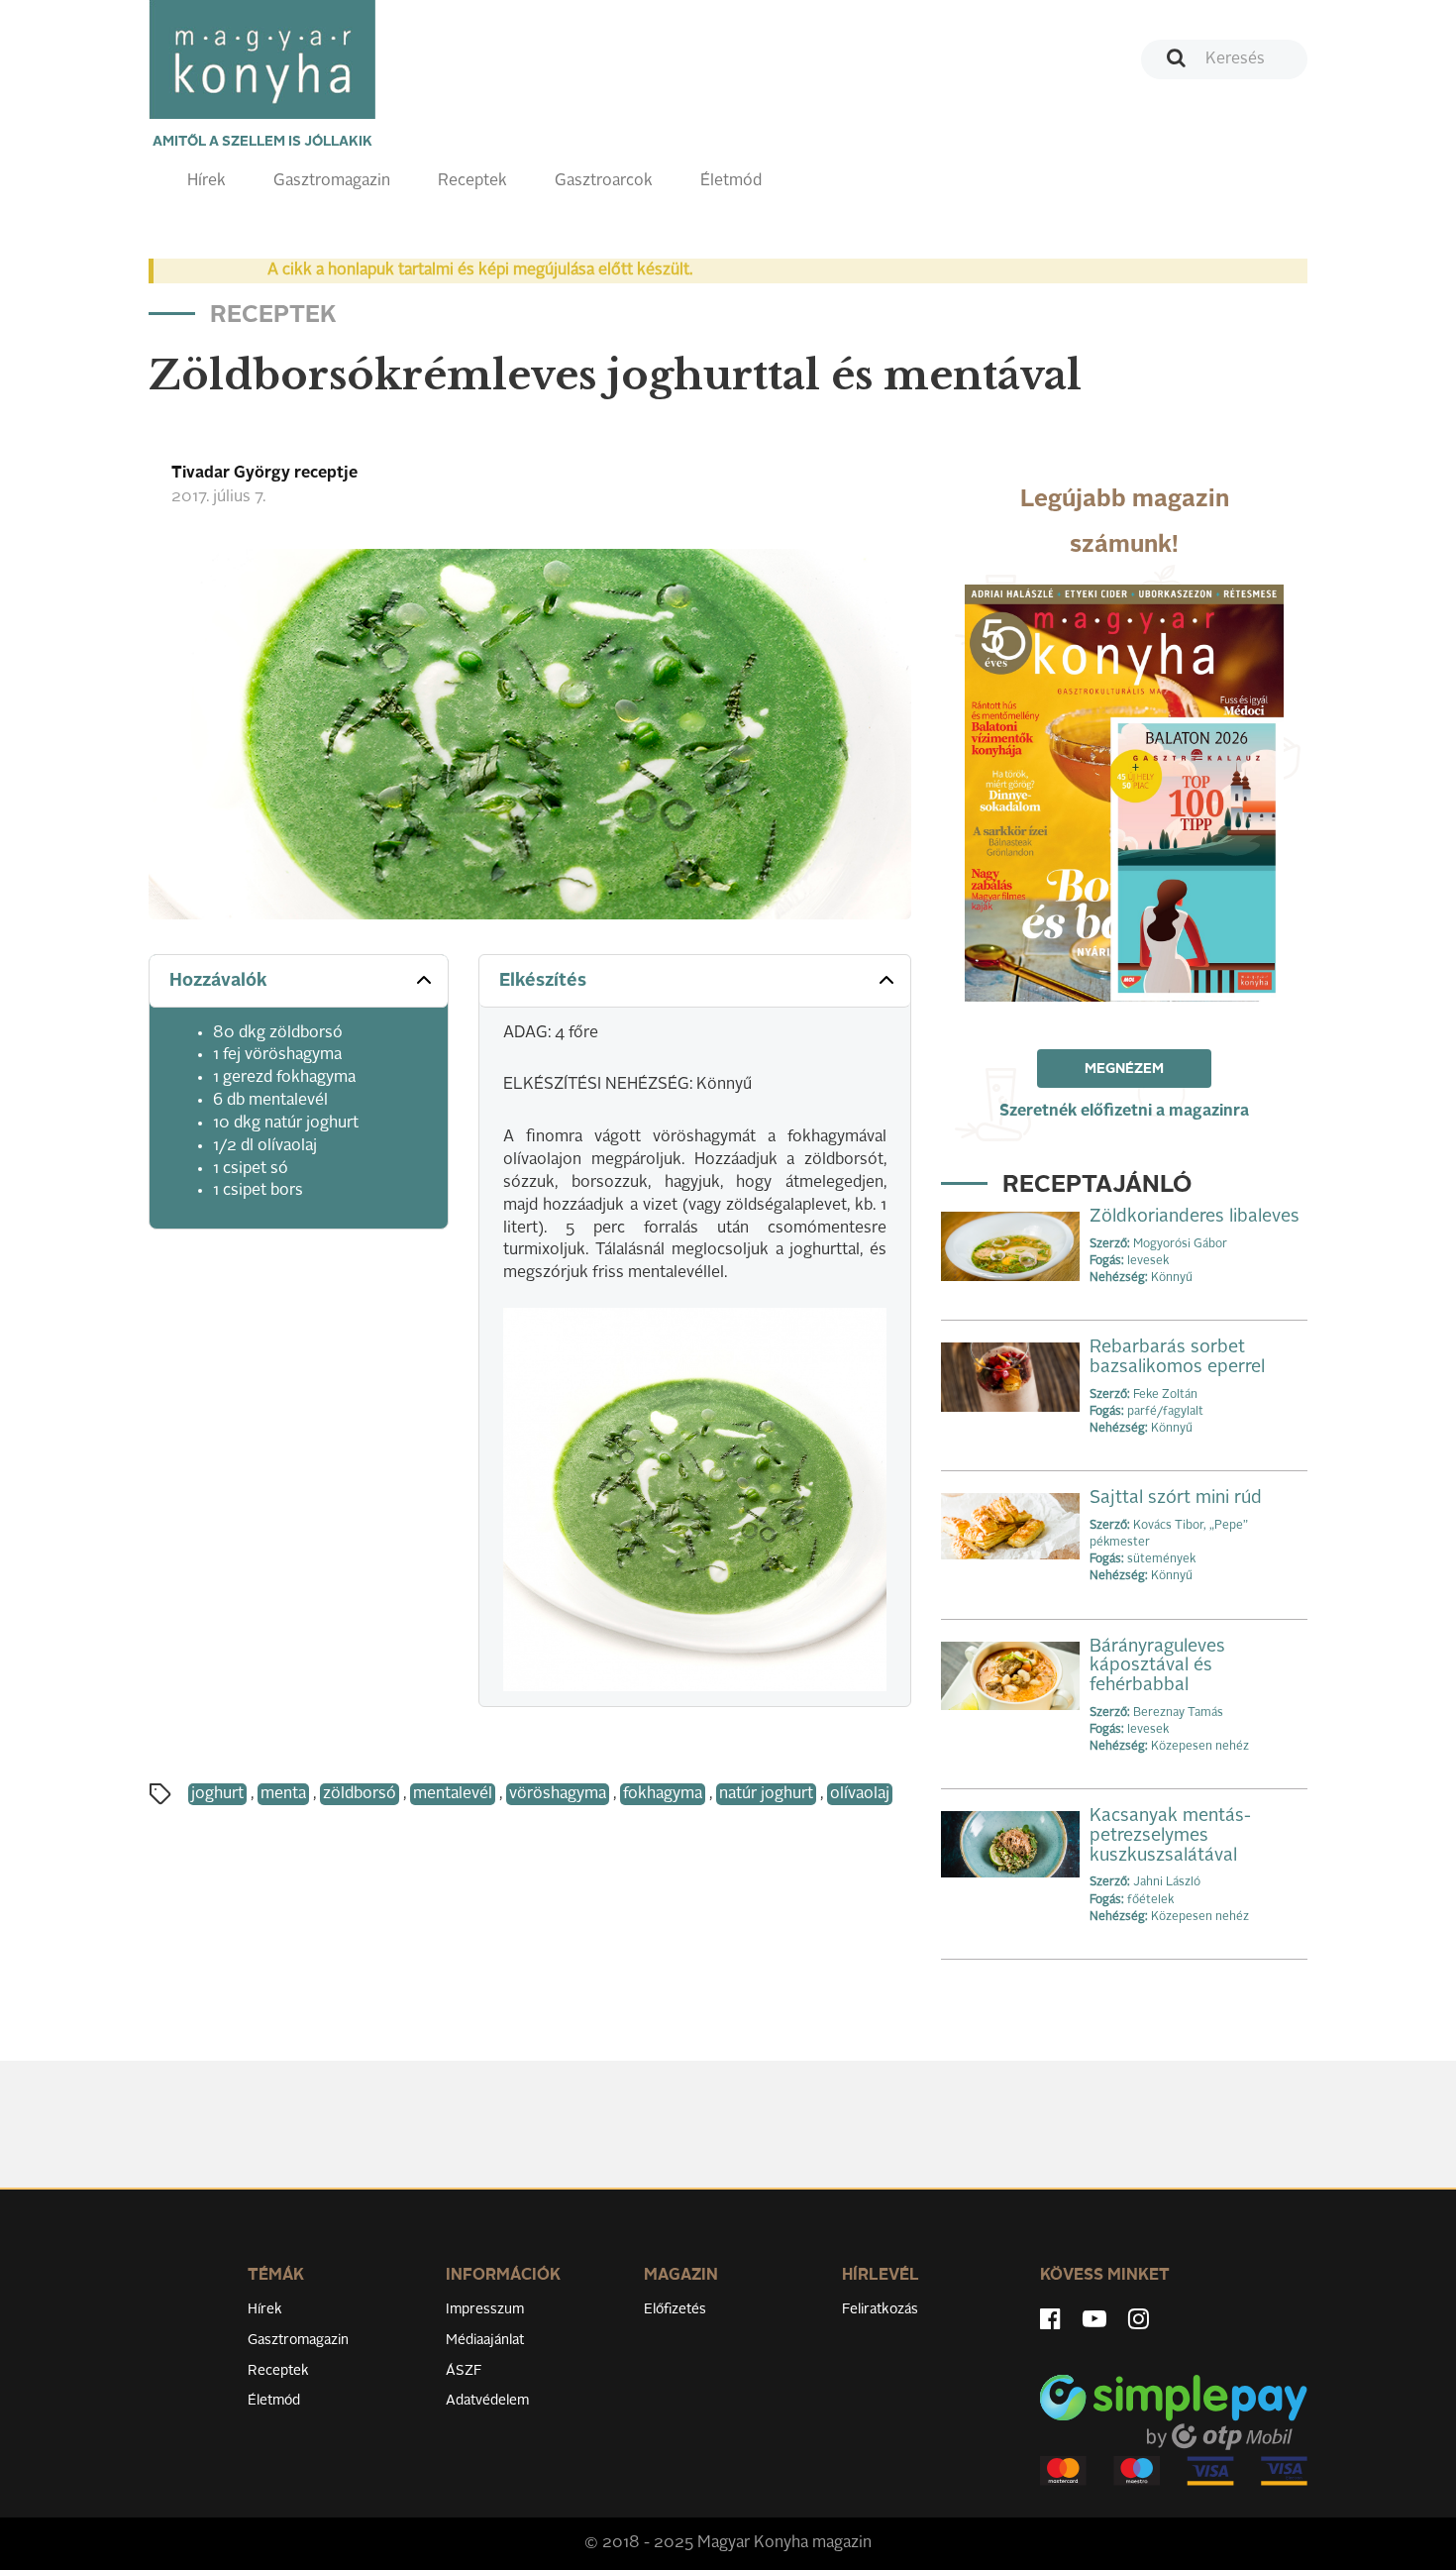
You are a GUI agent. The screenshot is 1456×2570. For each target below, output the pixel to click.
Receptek (472, 181)
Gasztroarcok (604, 181)
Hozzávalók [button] (218, 981)
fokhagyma (663, 1794)
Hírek (207, 181)
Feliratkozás (880, 2309)
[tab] (299, 981)
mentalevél (453, 1794)
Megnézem (1124, 1069)
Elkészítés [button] (543, 981)
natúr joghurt (766, 1794)
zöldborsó (360, 1794)
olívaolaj (860, 1794)
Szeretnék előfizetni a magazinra (1124, 1112)
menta (283, 1794)
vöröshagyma (558, 1794)
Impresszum (485, 2309)
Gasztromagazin (332, 181)
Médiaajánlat (485, 2340)
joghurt (217, 1794)
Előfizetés (675, 2309)
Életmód (731, 181)
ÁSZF (464, 2371)
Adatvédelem (487, 2401)
